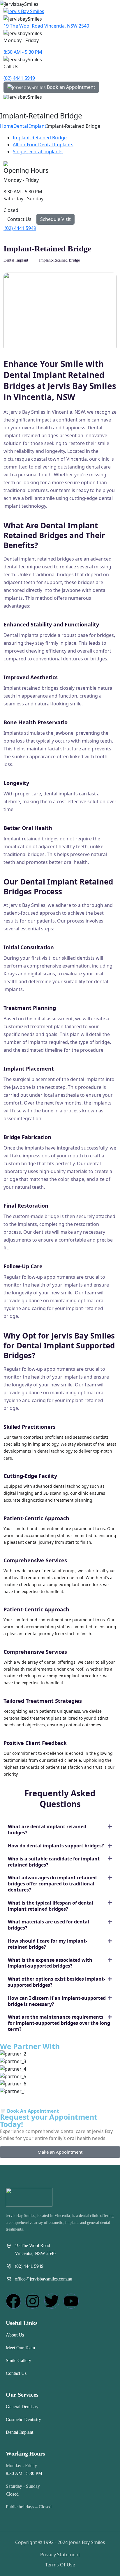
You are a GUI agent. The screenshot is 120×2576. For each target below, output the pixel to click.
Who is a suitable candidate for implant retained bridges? (54, 1862)
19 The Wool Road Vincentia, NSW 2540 (46, 26)
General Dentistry (22, 2407)
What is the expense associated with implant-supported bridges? (50, 1963)
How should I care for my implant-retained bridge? (47, 1944)
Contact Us (19, 219)
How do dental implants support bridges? (56, 1846)
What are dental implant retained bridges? (47, 1830)
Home (7, 126)
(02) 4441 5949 (19, 78)
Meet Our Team (20, 2348)
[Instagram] (33, 2301)
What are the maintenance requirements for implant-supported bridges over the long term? (59, 2023)
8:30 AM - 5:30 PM (23, 52)
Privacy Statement (60, 2555)
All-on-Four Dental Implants (43, 145)
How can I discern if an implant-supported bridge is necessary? (57, 2001)
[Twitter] (52, 2301)
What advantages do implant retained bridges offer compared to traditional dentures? (52, 1884)
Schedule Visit (55, 219)
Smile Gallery (18, 2360)
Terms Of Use (60, 2565)
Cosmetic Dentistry (23, 2419)
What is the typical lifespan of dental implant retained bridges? (51, 1906)
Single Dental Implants (38, 152)
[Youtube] (71, 2301)
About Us (15, 2335)
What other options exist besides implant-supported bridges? (57, 1982)
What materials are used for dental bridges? (48, 1925)
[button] (60, 1830)
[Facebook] (13, 2301)
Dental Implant (30, 126)
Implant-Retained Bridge (40, 138)
